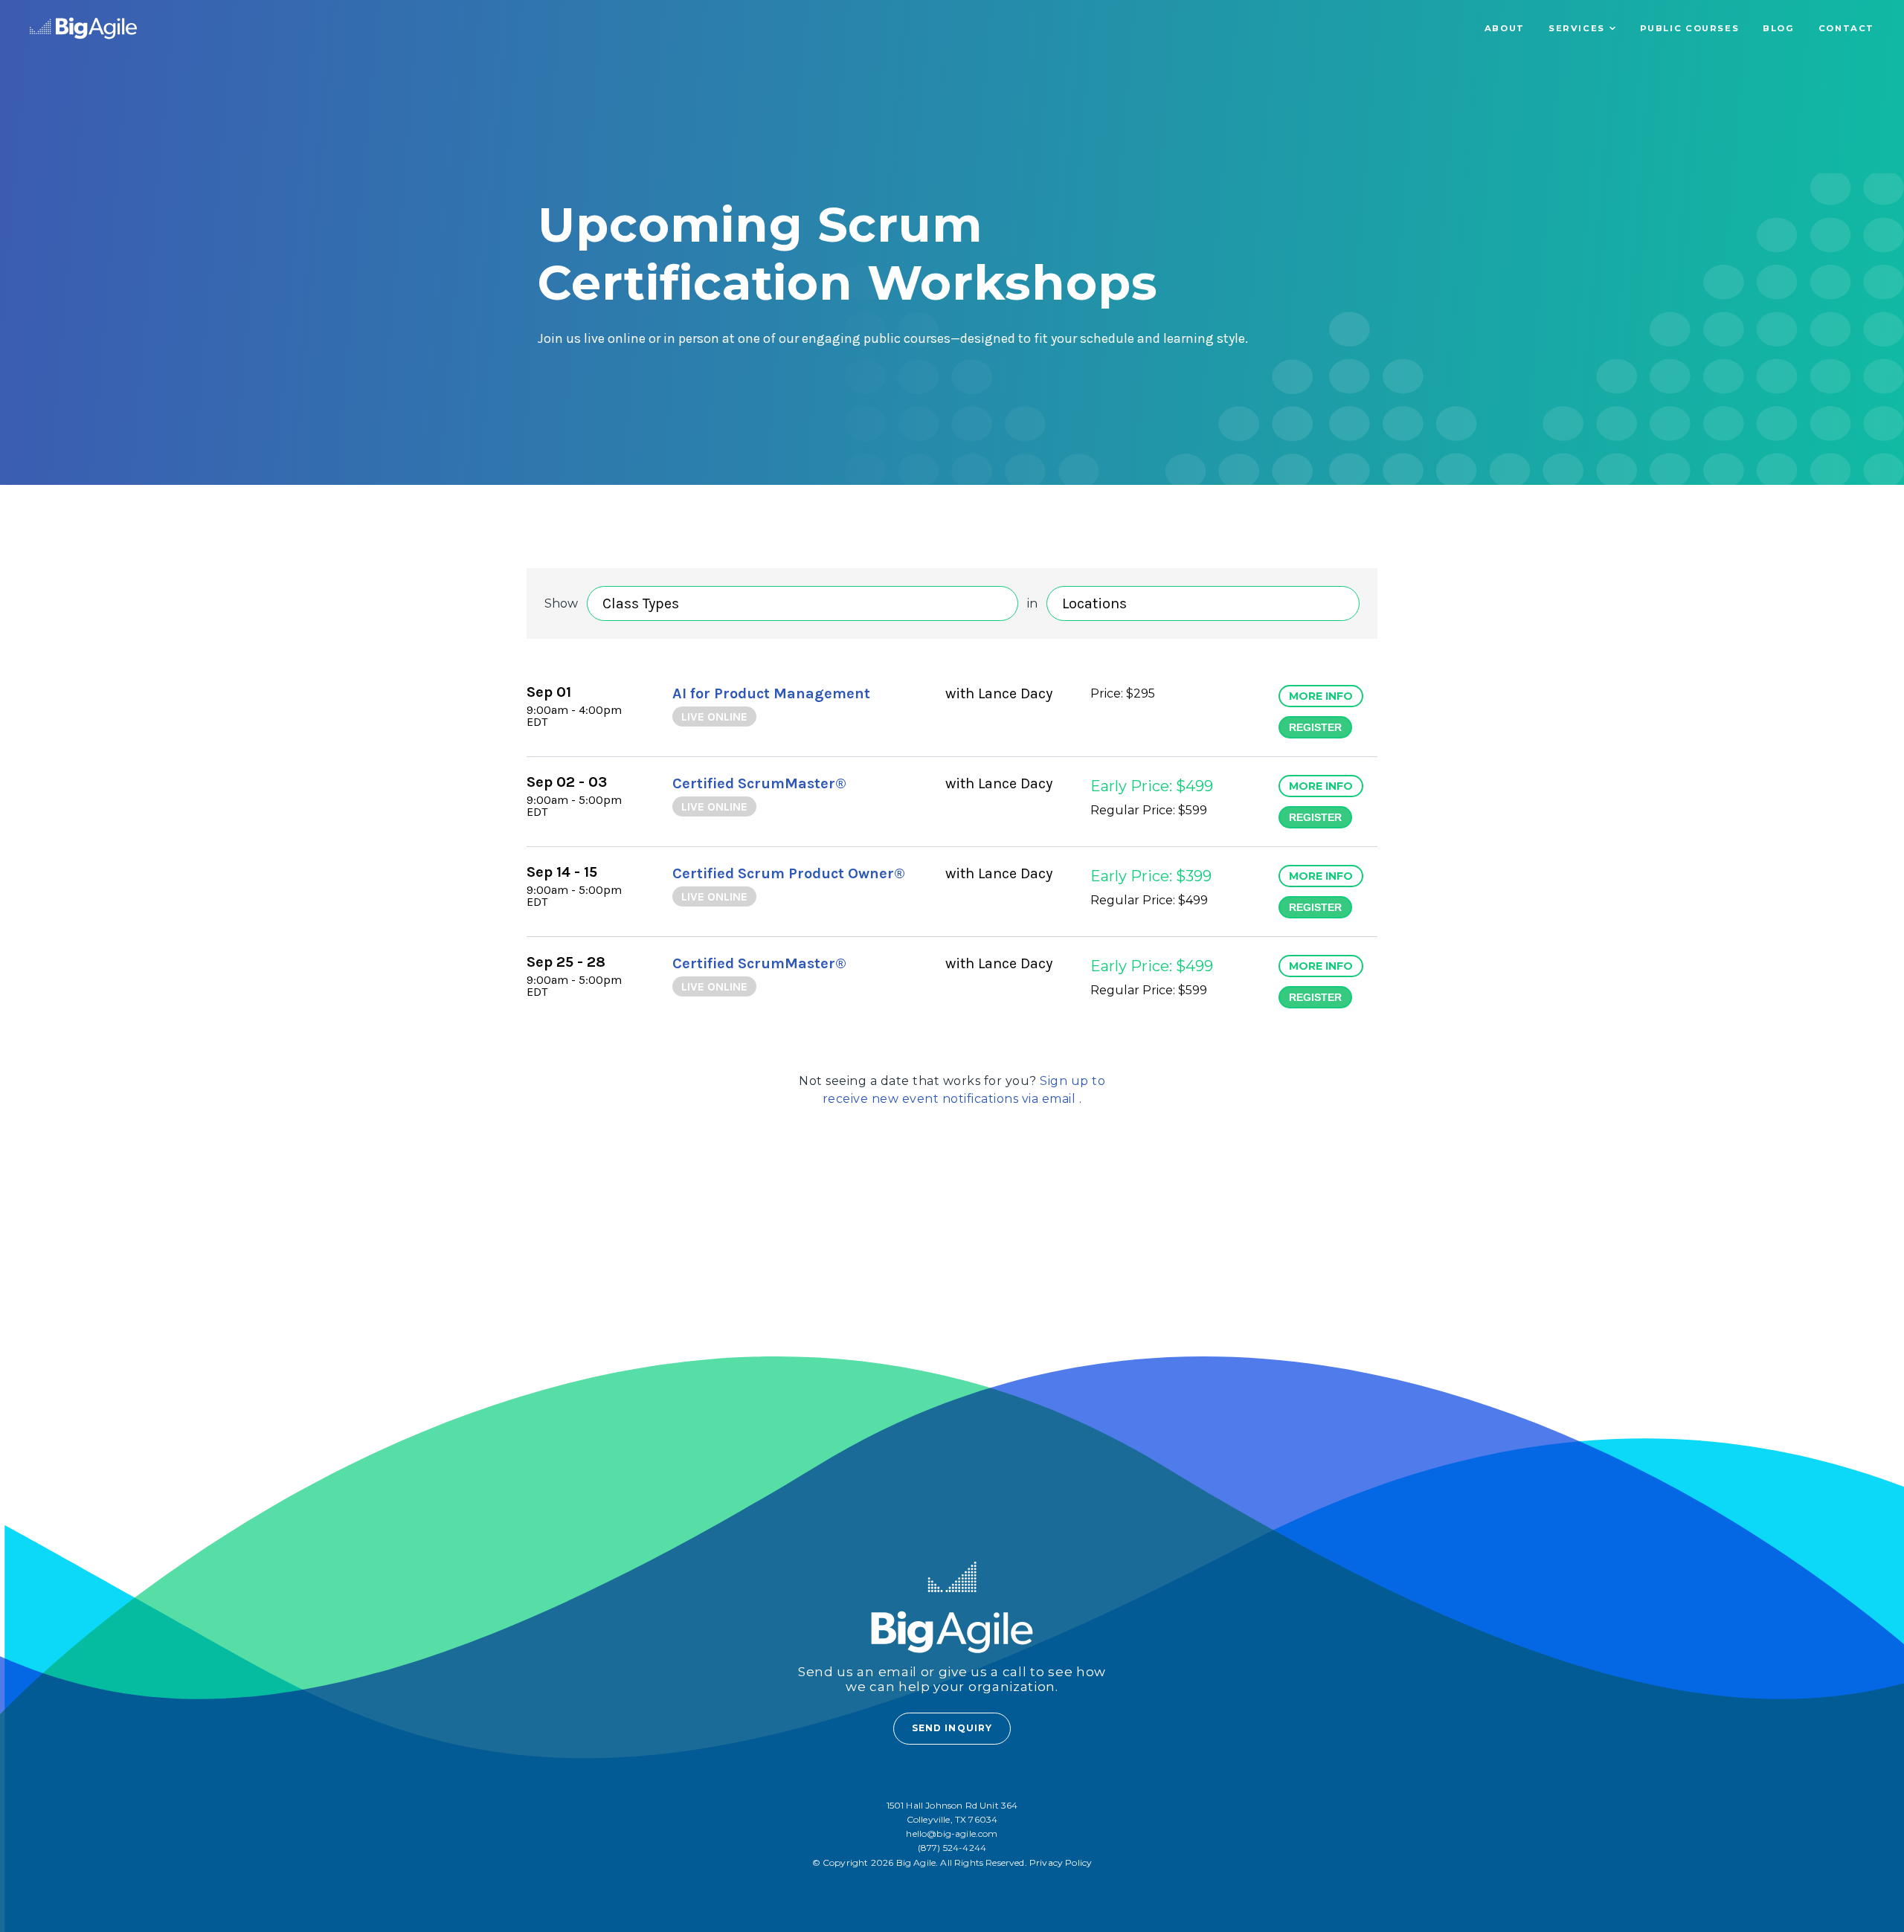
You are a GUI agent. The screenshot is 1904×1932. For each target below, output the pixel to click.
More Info (1321, 696)
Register (1315, 727)
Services (1577, 28)
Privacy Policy (1061, 1862)
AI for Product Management (771, 693)
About (1505, 28)
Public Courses (1690, 28)
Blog (1778, 28)
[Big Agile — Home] (83, 28)
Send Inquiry (952, 1728)
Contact (1846, 28)
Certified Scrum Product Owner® (789, 873)
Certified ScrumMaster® (759, 783)
